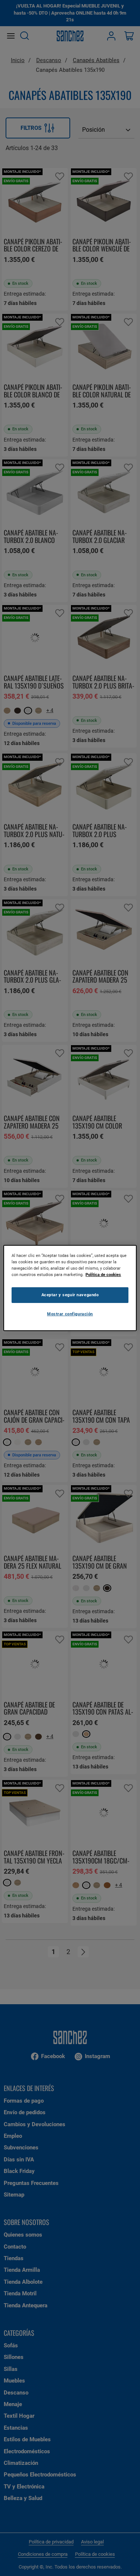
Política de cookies (103, 1275)
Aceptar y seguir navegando (70, 1295)
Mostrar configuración (70, 1314)
